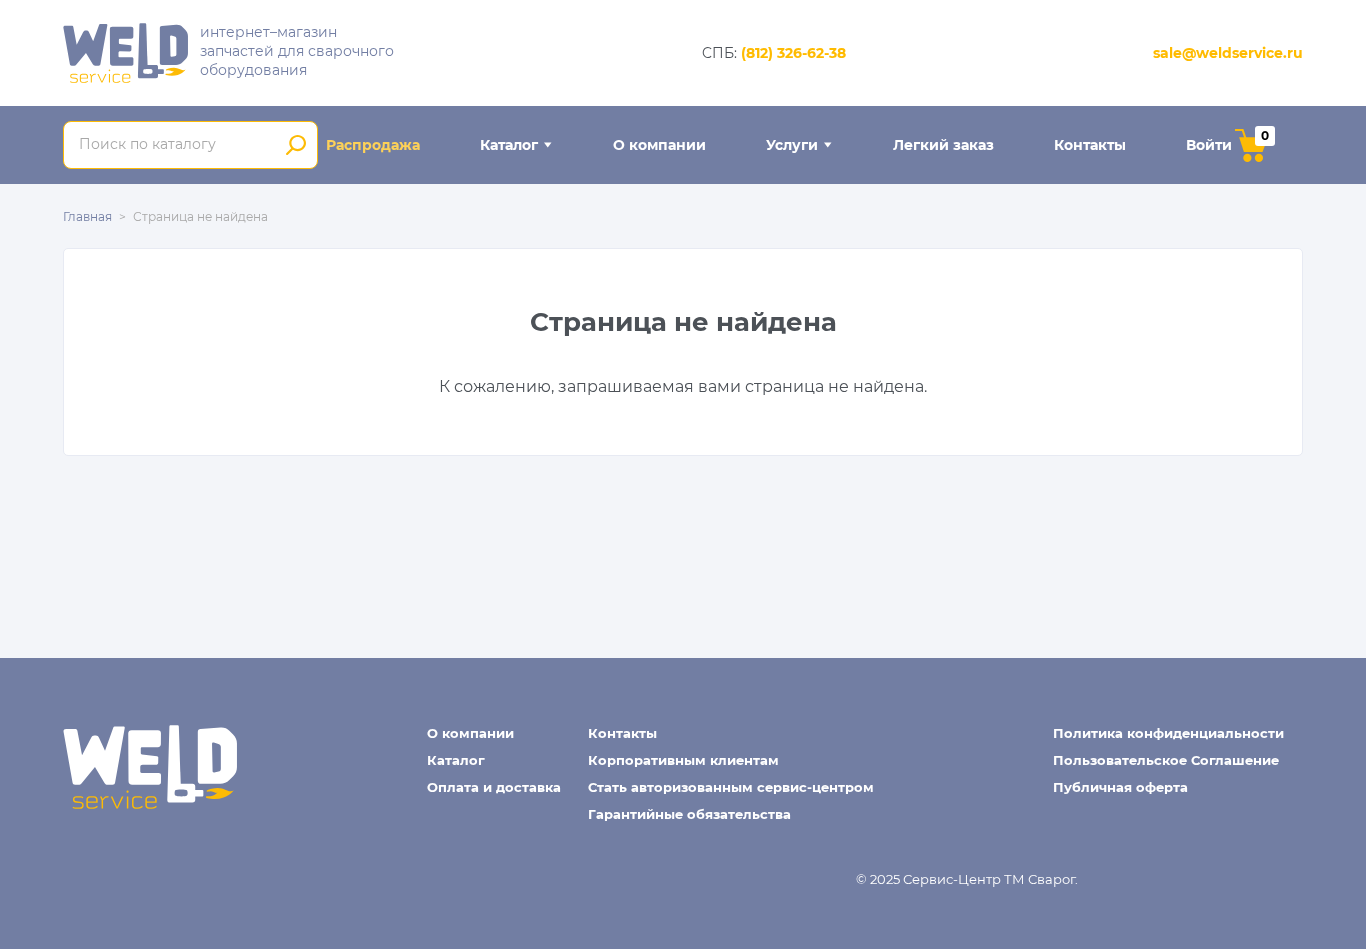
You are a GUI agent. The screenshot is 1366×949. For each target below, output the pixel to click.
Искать (295, 145)
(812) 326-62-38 (793, 53)
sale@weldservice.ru (1228, 53)
